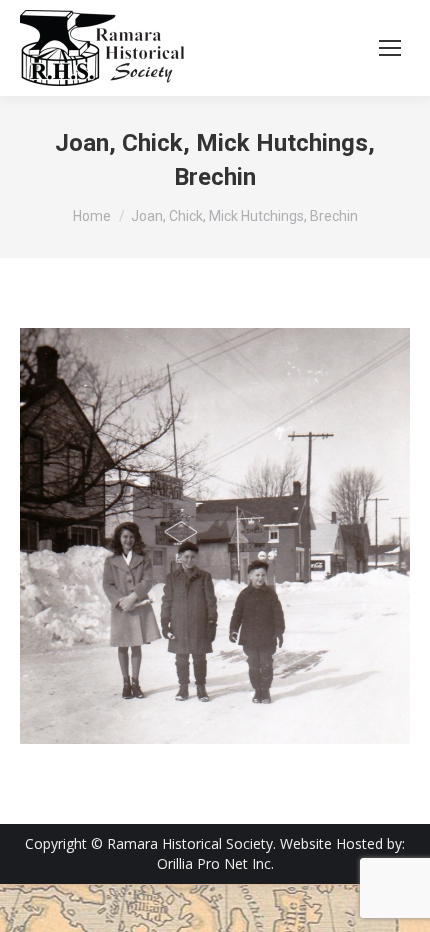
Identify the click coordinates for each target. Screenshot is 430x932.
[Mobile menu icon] (390, 48)
